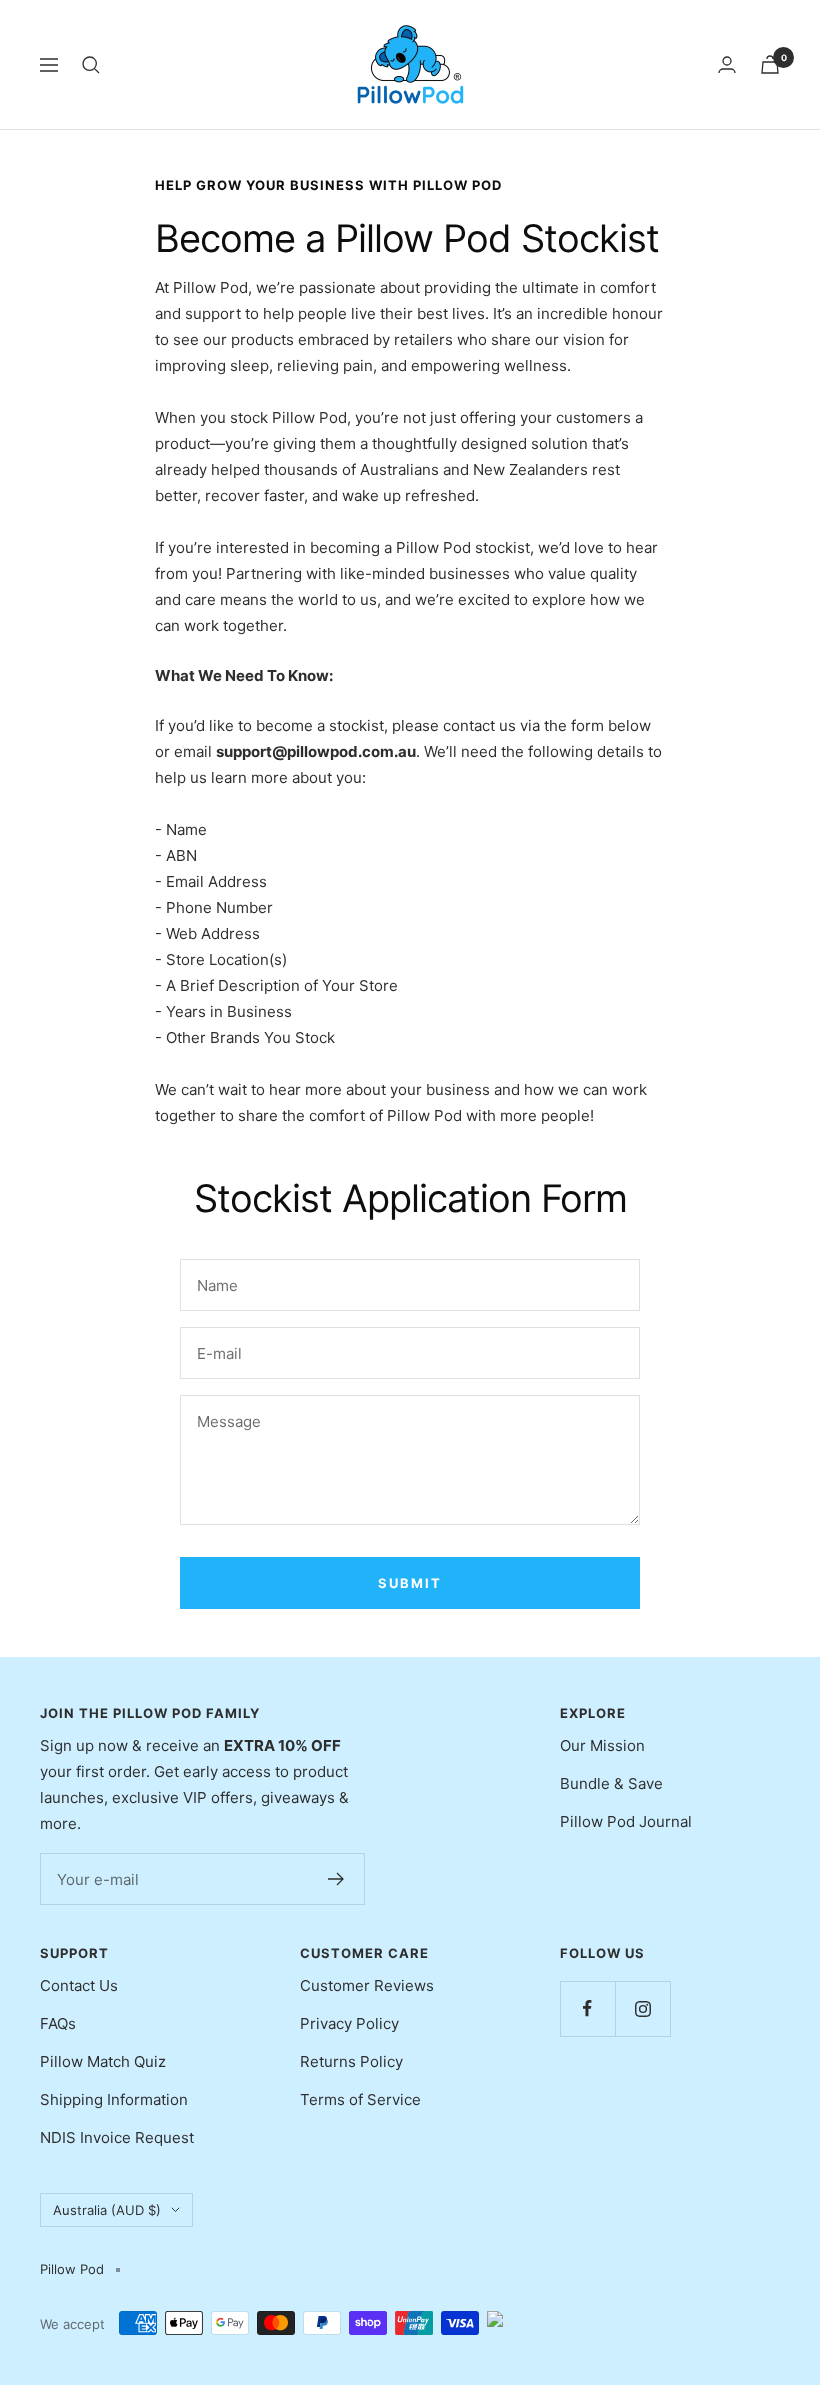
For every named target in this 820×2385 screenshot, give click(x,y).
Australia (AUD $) (107, 2210)
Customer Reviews (367, 1985)
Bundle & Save (611, 1783)
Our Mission (602, 1745)
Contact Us (79, 1985)
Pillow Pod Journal (626, 1821)
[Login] (727, 64)
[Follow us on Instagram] (642, 2008)
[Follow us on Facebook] (587, 2008)
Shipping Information (114, 2099)
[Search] (91, 65)
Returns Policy (351, 2061)
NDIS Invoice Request (117, 2137)
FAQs (58, 2023)
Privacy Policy (349, 2023)
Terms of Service (360, 2099)
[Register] (336, 1879)
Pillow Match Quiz (103, 2061)
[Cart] (770, 64)
